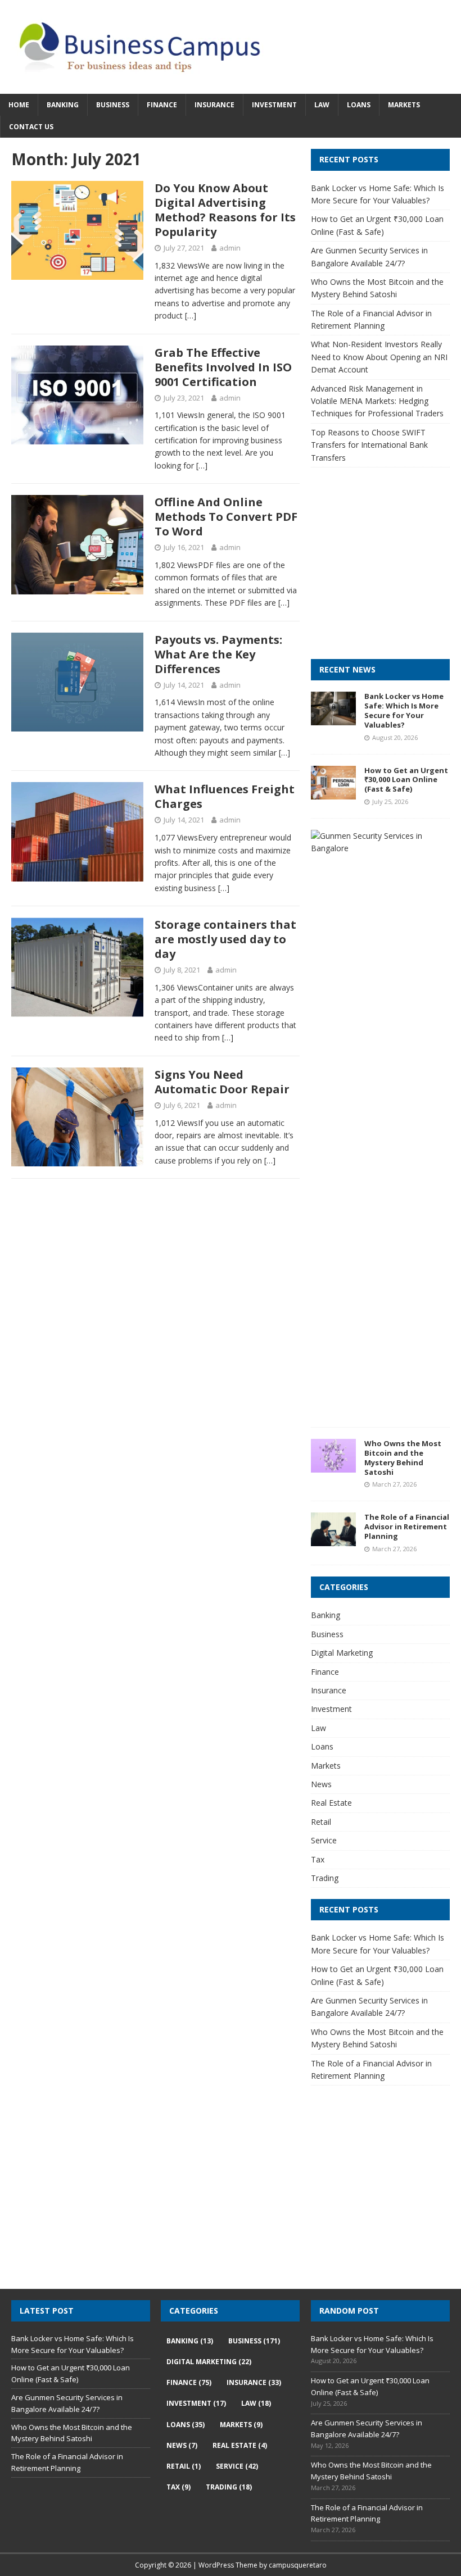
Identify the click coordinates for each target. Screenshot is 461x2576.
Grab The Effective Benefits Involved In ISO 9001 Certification (223, 367)
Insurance (214, 105)
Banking (63, 105)
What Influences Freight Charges (225, 796)
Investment (274, 105)
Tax (318, 1859)
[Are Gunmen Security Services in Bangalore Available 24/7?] (376, 848)
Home (19, 105)
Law (322, 105)
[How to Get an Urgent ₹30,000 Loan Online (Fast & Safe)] (333, 792)
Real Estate (331, 1803)
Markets (404, 105)
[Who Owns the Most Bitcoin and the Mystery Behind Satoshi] (333, 1466)
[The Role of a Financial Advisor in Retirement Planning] (333, 1540)
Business (113, 105)
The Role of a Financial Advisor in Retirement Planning (407, 1526)
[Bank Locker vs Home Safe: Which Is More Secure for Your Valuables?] (333, 719)
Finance (162, 105)
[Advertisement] (386, 574)
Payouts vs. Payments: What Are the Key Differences (218, 654)
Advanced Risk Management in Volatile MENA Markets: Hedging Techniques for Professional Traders (377, 401)
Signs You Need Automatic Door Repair (222, 1082)
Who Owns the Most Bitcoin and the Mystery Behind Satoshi (403, 1458)
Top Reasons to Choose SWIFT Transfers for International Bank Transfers (369, 445)
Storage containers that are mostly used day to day (225, 939)
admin (230, 248)
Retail (321, 1822)
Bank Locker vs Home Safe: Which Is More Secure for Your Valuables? (404, 710)
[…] (191, 315)
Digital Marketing (342, 1653)
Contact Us (31, 127)
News (321, 1784)
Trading (325, 1878)
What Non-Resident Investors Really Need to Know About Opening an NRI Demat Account (379, 357)
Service (324, 1840)
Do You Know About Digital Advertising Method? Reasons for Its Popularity (225, 210)
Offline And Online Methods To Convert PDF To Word (226, 517)
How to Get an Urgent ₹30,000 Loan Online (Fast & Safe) (406, 780)
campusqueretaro (298, 2565)
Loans (359, 105)
